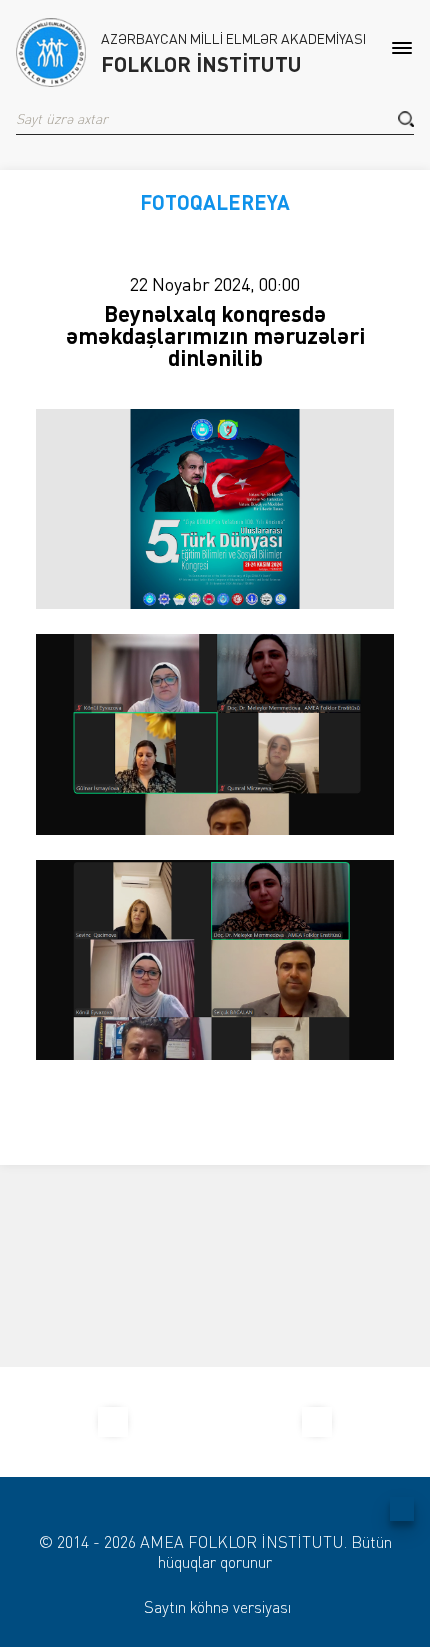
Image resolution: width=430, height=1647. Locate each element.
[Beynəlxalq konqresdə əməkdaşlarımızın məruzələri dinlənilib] (215, 509)
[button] (406, 119)
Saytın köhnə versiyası (217, 1607)
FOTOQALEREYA (215, 202)
